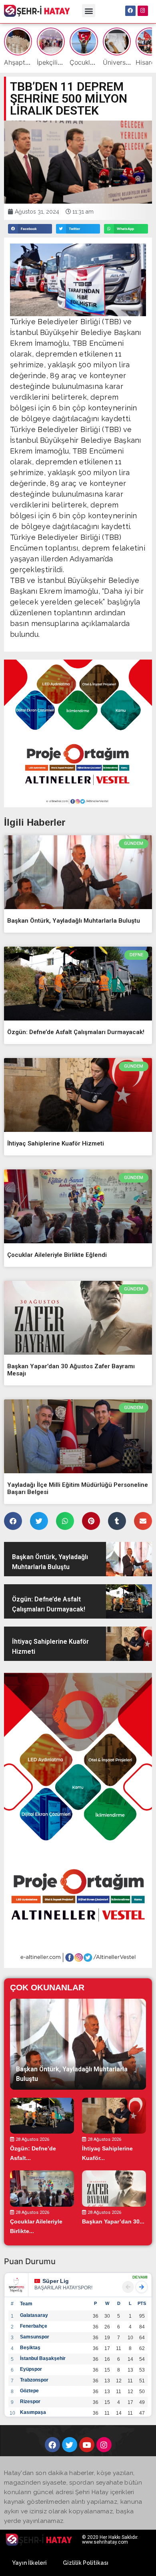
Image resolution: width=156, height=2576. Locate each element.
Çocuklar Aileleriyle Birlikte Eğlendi (57, 1255)
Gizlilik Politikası (86, 2563)
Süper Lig (56, 2281)
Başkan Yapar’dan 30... (113, 2221)
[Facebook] (130, 11)
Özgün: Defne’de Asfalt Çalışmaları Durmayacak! (76, 1032)
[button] (89, 11)
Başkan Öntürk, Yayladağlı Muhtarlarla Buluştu (74, 921)
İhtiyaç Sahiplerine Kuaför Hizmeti (56, 1143)
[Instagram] (143, 11)
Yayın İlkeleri (29, 2563)
